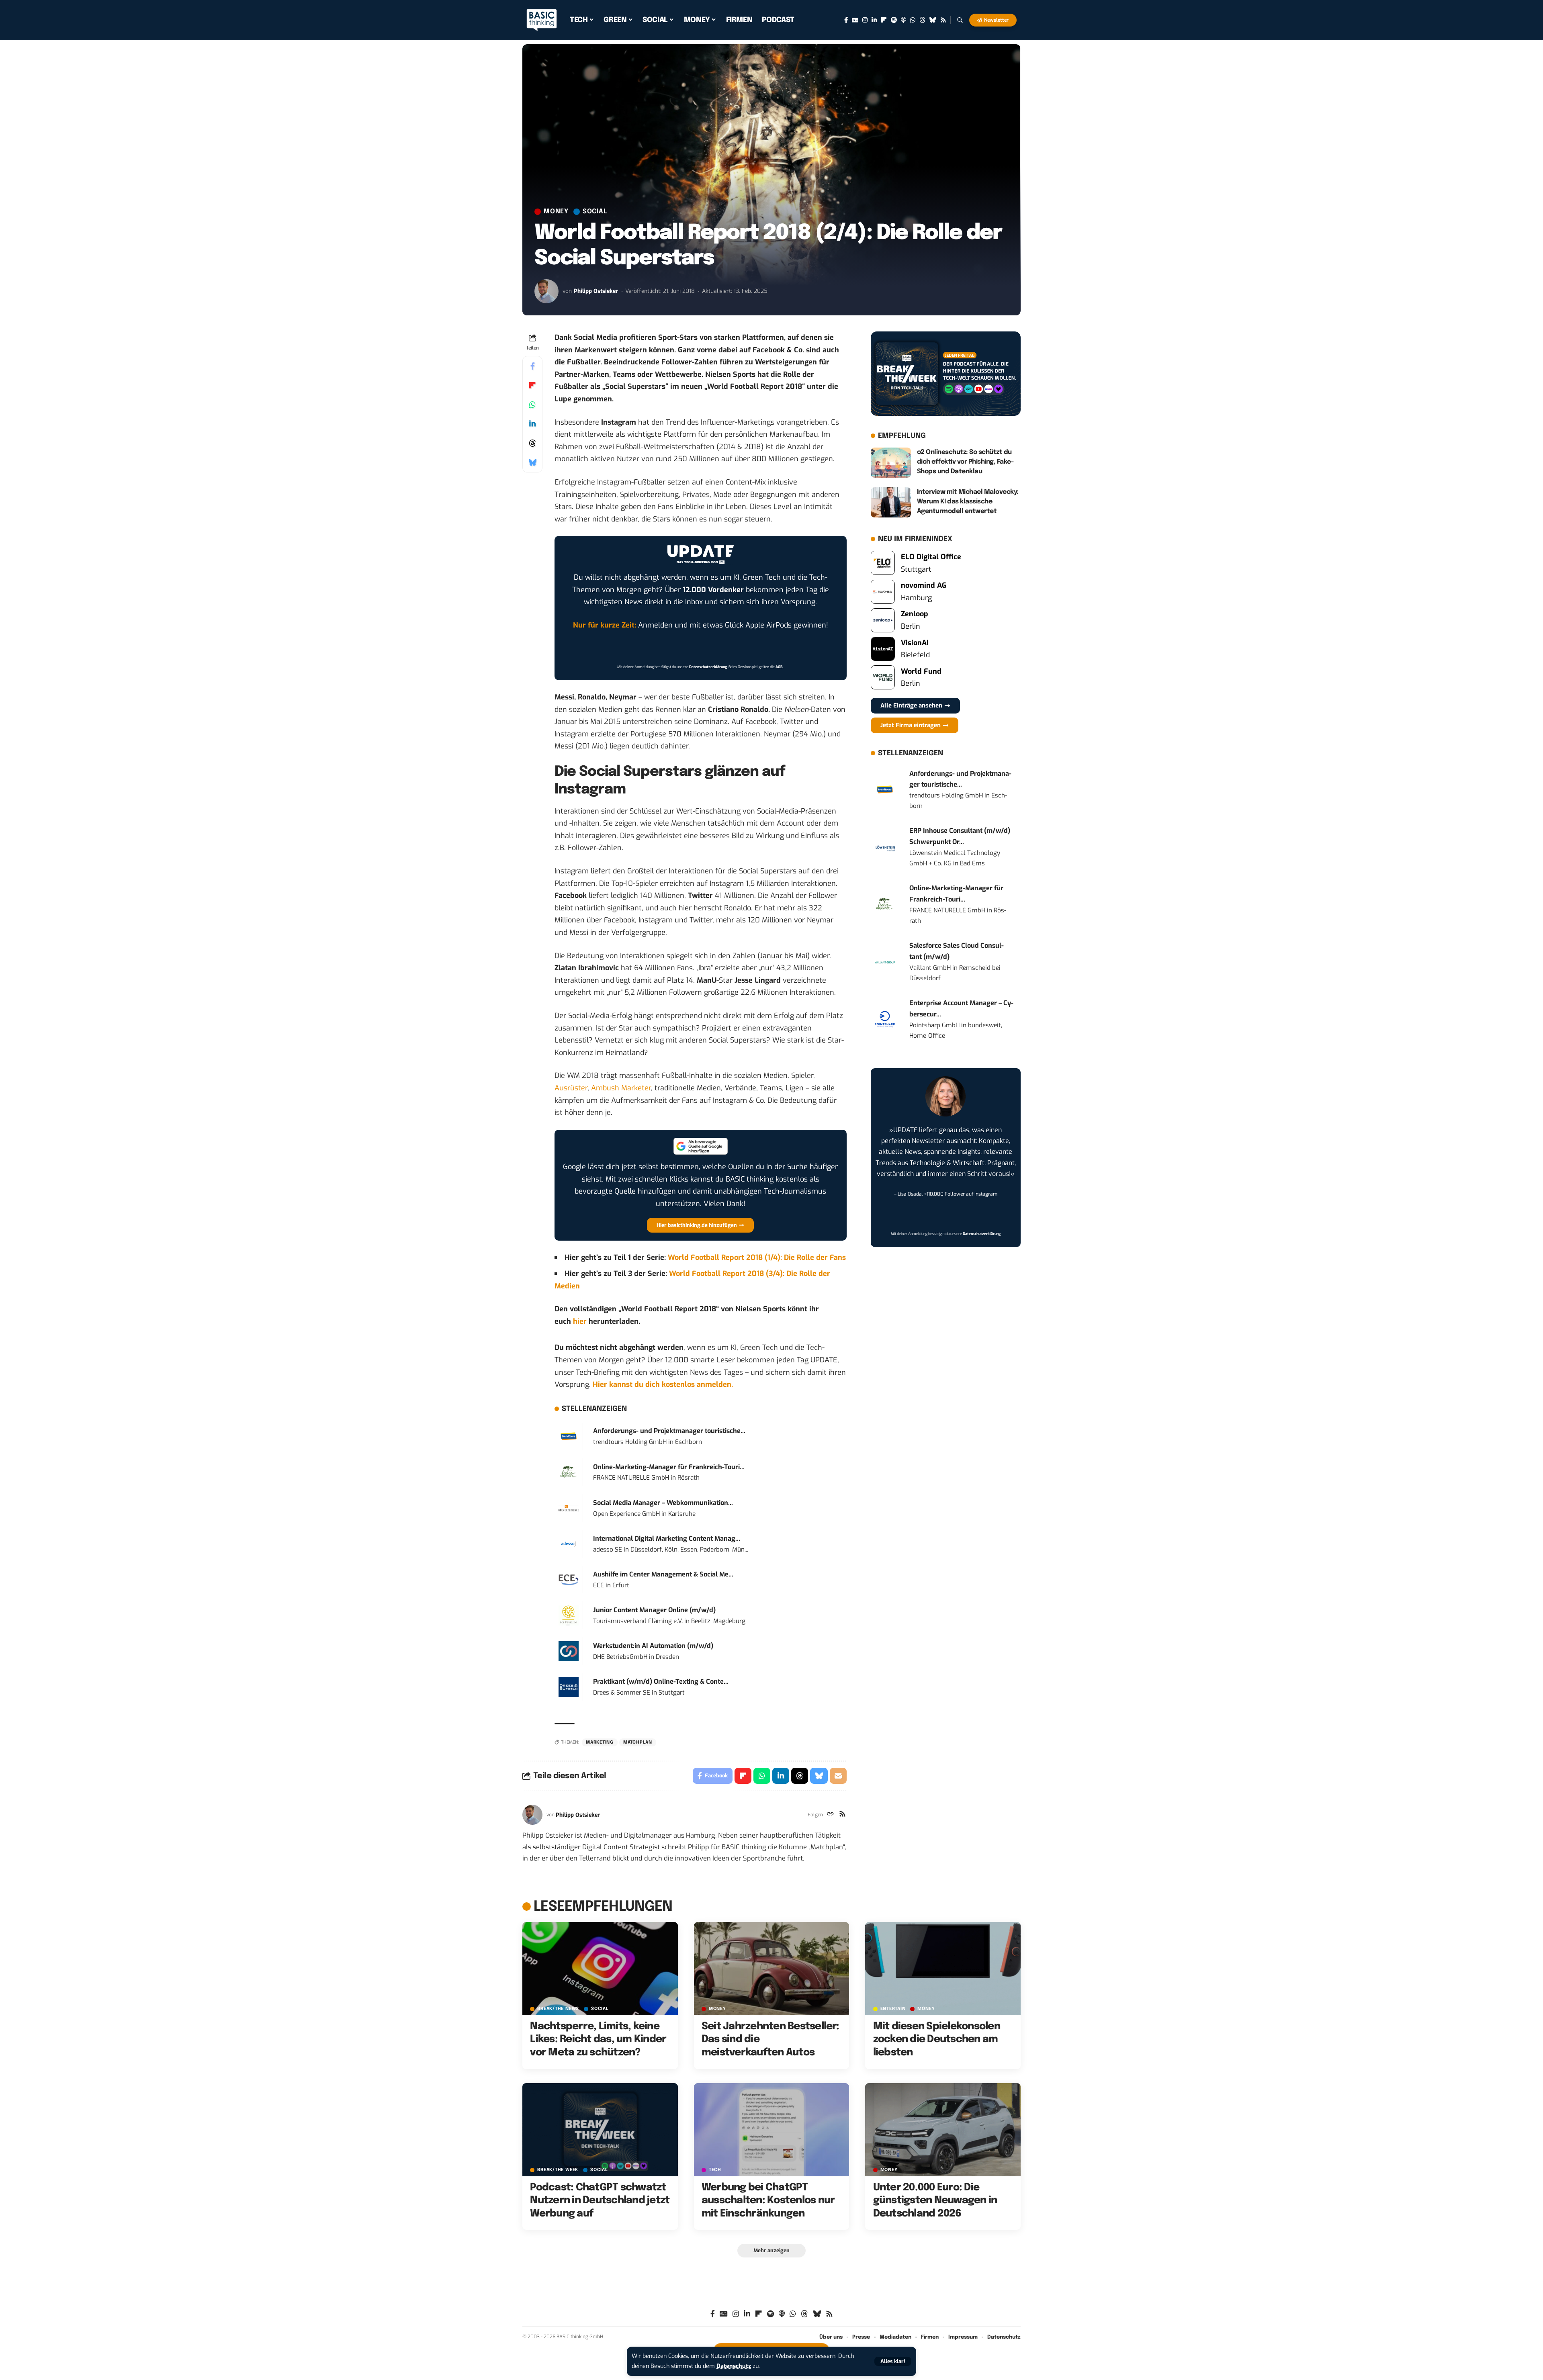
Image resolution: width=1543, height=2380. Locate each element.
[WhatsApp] (913, 20)
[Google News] (855, 20)
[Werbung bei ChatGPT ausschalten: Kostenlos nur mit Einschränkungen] (772, 2130)
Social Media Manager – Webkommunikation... (663, 1503)
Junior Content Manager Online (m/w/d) (654, 1610)
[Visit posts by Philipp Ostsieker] (546, 291)
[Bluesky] (933, 20)
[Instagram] (865, 20)
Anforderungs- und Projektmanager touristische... (669, 1431)
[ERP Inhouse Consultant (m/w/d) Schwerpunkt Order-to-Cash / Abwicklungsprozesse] (885, 847)
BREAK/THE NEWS (558, 2009)
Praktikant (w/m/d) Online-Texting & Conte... (661, 1682)
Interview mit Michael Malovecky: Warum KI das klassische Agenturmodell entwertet (968, 502)
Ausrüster (571, 1088)
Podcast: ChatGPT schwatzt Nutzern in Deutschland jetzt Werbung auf (600, 2201)
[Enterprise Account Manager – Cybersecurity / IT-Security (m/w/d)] (885, 1019)
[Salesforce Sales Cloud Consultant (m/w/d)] (885, 962)
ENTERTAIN (893, 2009)
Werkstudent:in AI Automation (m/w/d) (653, 1646)
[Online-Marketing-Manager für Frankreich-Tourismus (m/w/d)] (569, 1472)
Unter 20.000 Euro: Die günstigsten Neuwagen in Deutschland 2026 (935, 2201)
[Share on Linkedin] (532, 424)
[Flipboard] (884, 20)
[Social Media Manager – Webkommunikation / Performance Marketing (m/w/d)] (569, 1508)
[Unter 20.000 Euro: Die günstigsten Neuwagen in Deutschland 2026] (943, 2130)
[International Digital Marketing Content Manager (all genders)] (569, 1544)
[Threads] (922, 20)
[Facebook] (846, 20)
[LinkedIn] (874, 20)
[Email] (838, 1776)
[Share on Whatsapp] (532, 405)
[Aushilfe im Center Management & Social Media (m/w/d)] (569, 1579)
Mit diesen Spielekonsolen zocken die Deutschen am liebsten (937, 2040)
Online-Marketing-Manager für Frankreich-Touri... (669, 1467)
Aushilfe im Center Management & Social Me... (663, 1574)
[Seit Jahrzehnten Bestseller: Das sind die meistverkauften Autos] (772, 1969)
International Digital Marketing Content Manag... (667, 1539)
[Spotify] (894, 20)
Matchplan (827, 1847)
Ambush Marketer (621, 1088)
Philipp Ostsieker (596, 291)
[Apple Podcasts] (903, 20)
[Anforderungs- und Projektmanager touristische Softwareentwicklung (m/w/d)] (569, 1436)
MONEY (556, 212)
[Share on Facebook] (532, 366)
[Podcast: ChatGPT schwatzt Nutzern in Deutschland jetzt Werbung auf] (600, 2130)
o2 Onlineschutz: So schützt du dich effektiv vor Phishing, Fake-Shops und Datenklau (965, 462)
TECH (715, 2170)
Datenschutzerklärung (708, 667)
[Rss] (943, 20)
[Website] (830, 1815)
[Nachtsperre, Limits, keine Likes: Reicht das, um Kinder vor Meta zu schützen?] (600, 1969)
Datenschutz (734, 2366)
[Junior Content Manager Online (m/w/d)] (569, 1615)
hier (580, 1321)
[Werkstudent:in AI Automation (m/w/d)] (569, 1651)
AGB (779, 667)
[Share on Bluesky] (532, 462)
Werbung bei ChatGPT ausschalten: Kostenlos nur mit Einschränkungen (768, 2201)
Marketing (600, 1742)
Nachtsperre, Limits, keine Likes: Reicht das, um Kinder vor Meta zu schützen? (598, 2040)
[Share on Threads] (532, 443)
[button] (893, 2361)
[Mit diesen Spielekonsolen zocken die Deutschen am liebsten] (943, 1969)
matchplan (638, 1742)
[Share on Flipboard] (532, 385)
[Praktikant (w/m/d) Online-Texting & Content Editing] (569, 1687)
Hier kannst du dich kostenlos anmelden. (663, 1384)
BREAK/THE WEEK (558, 2170)
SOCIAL (595, 212)
